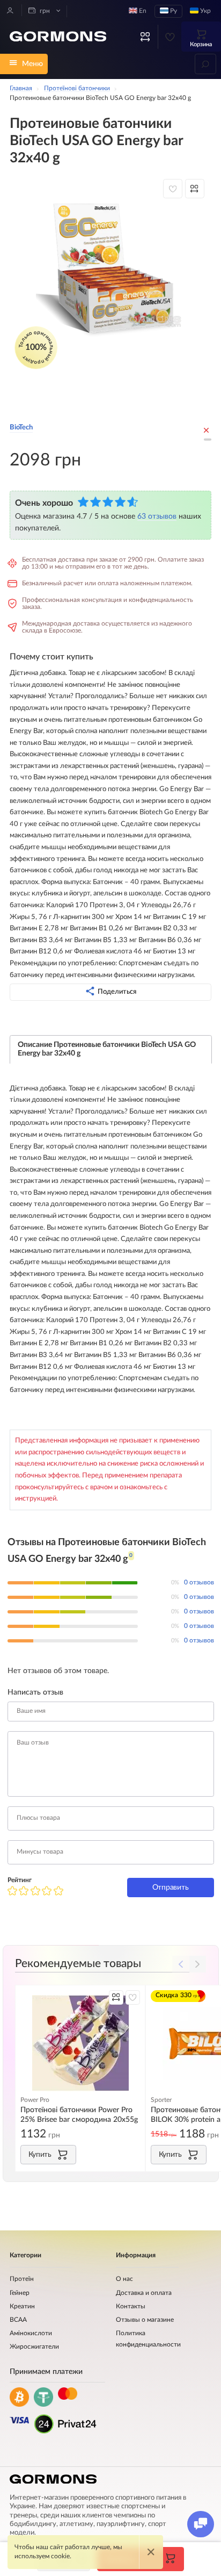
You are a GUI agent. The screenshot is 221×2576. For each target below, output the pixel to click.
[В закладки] (173, 189)
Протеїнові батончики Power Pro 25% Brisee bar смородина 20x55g (79, 2115)
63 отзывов (157, 516)
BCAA (18, 2320)
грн (44, 11)
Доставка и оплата (144, 2293)
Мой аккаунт (10, 10)
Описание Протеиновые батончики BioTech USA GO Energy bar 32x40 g (107, 1049)
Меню (32, 64)
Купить (40, 2154)
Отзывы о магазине (145, 2320)
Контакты (131, 2306)
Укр (205, 11)
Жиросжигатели (34, 2347)
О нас (124, 2279)
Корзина (201, 44)
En (142, 11)
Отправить (171, 1887)
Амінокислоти (31, 2333)
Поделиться (117, 992)
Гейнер (20, 2293)
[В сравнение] (195, 189)
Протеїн (22, 2279)
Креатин (22, 2306)
